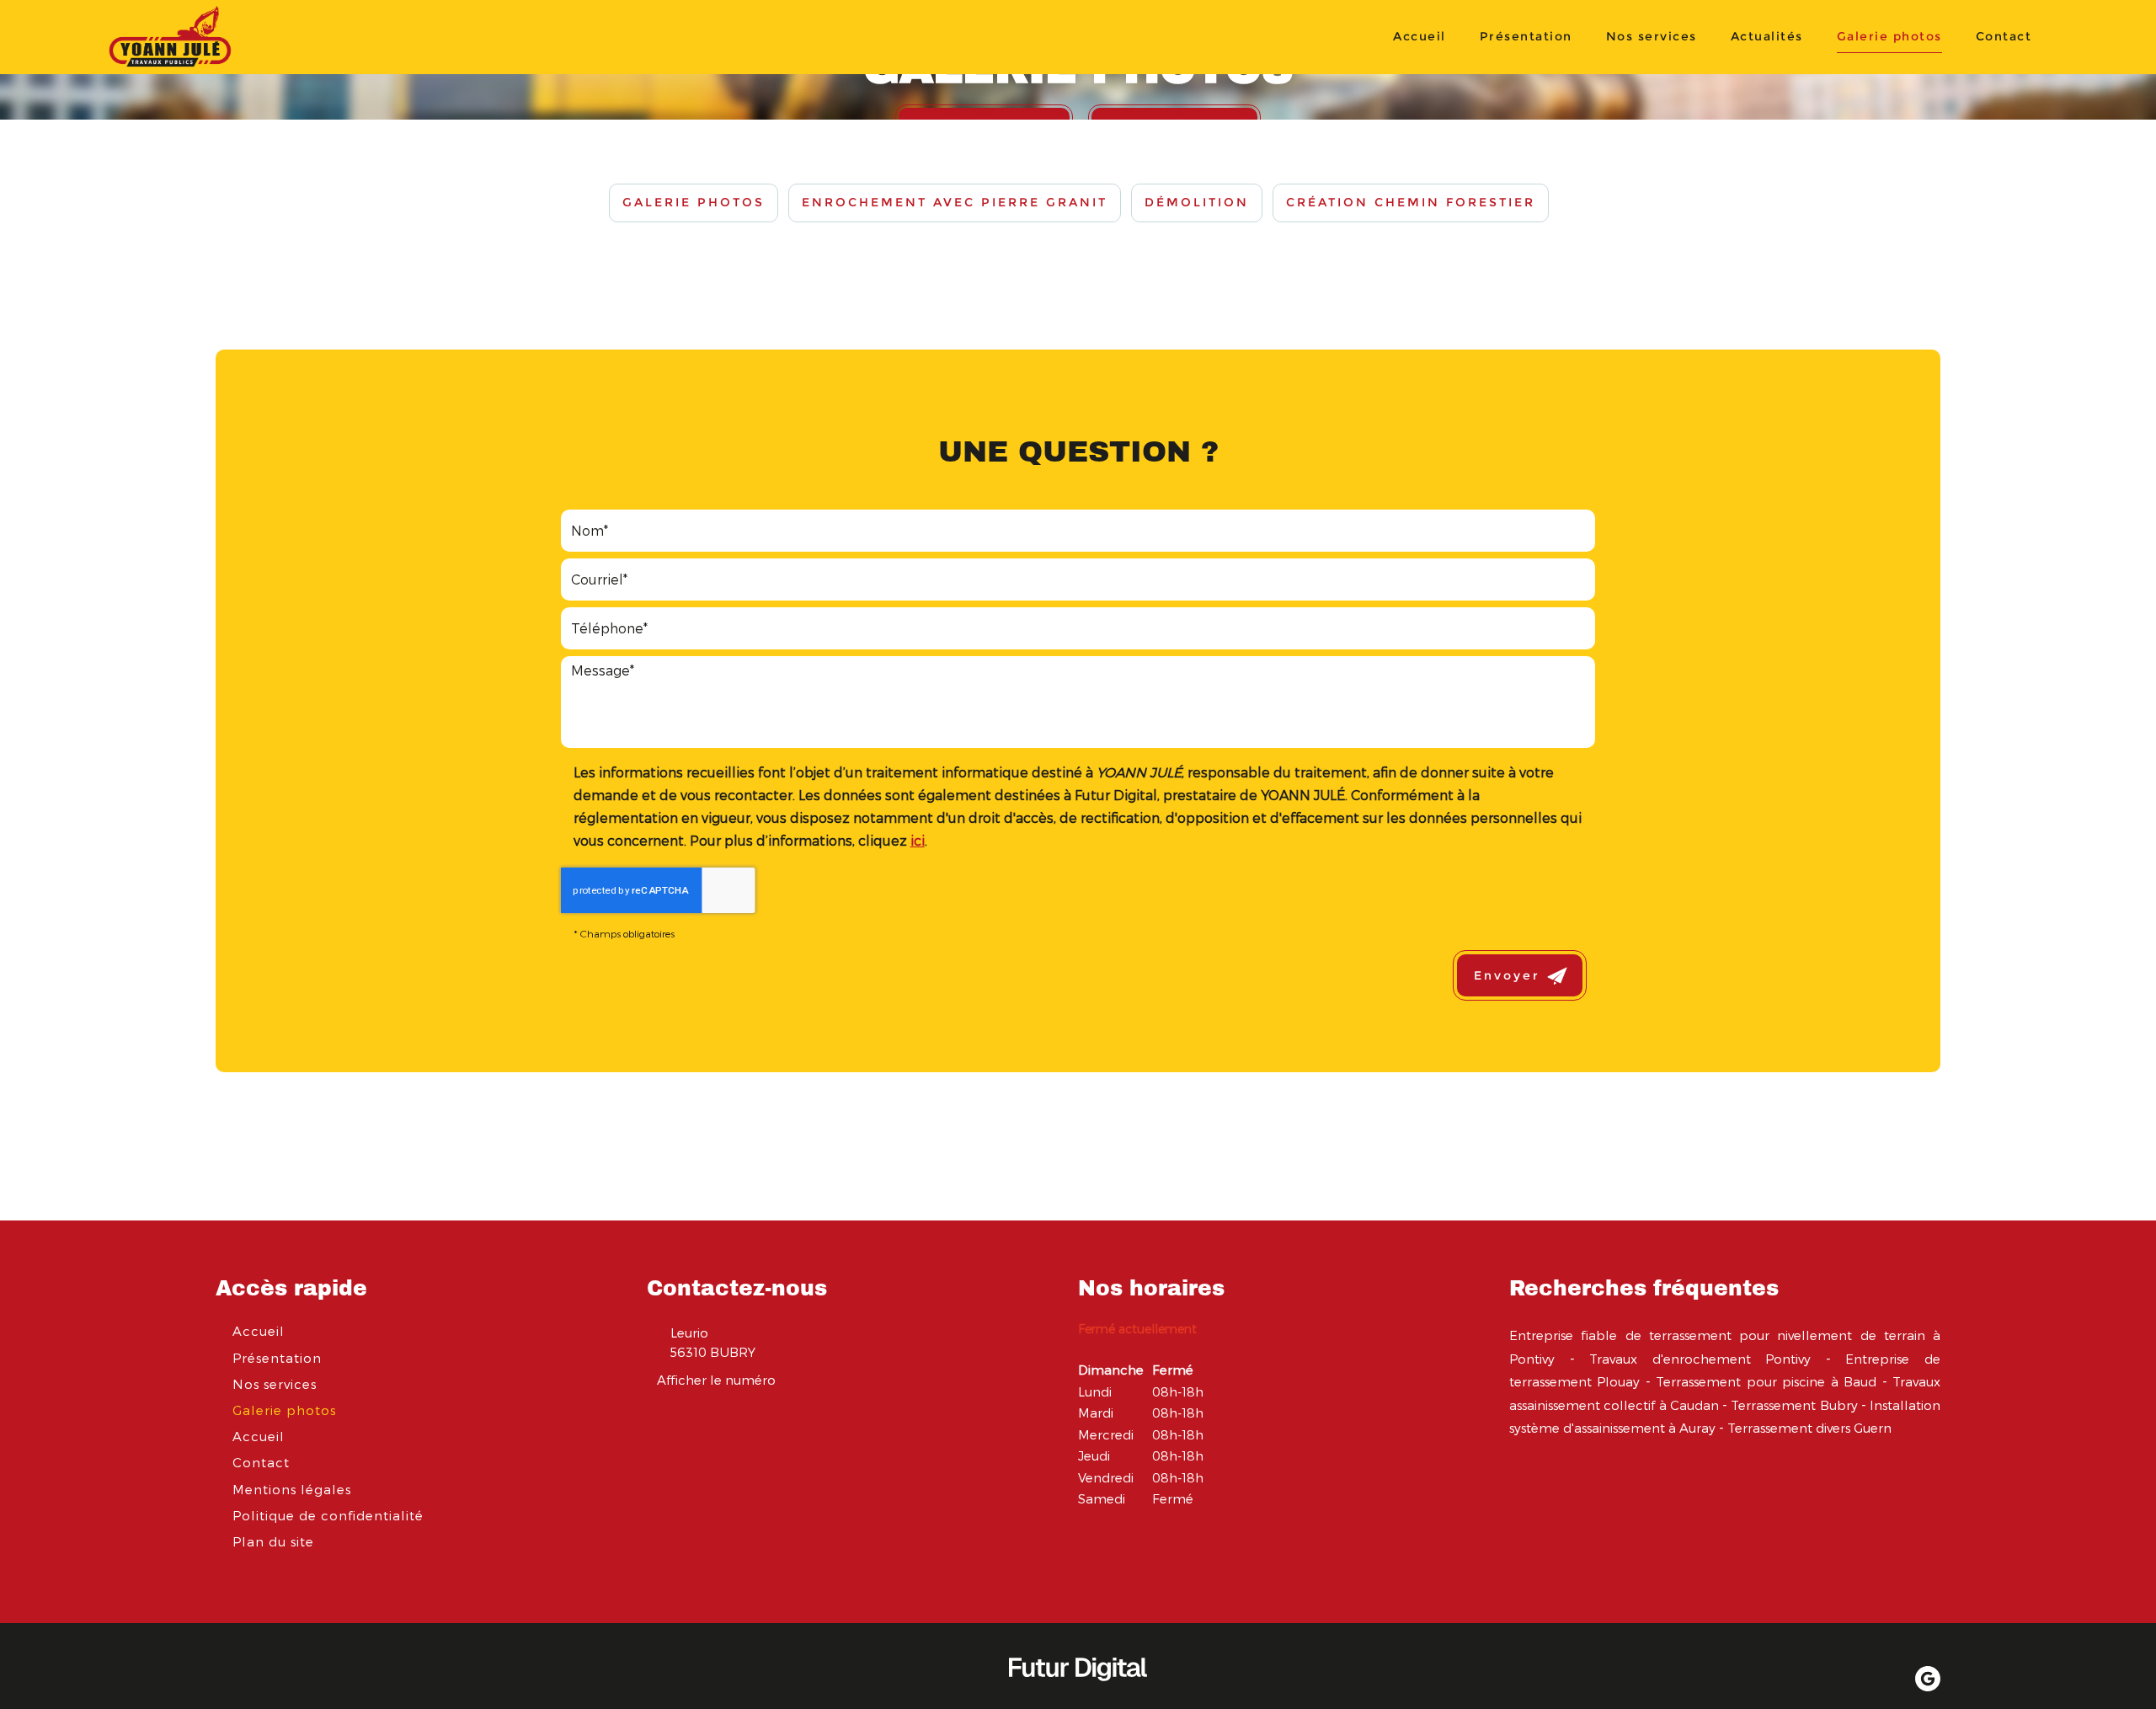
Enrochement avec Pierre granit (955, 202)
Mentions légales (292, 1489)
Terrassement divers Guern (1809, 1428)
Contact (2004, 36)
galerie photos (694, 202)
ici (918, 840)
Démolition (1197, 202)
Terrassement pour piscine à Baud (1766, 1381)
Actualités (1767, 36)
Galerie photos (1889, 36)
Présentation (1526, 36)
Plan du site (273, 1541)
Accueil (1420, 36)
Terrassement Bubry (1794, 1405)
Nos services (1652, 36)
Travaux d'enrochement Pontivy (1700, 1359)
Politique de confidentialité (328, 1515)
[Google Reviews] (1928, 1679)
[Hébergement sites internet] (1078, 1698)
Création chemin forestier (1411, 202)
